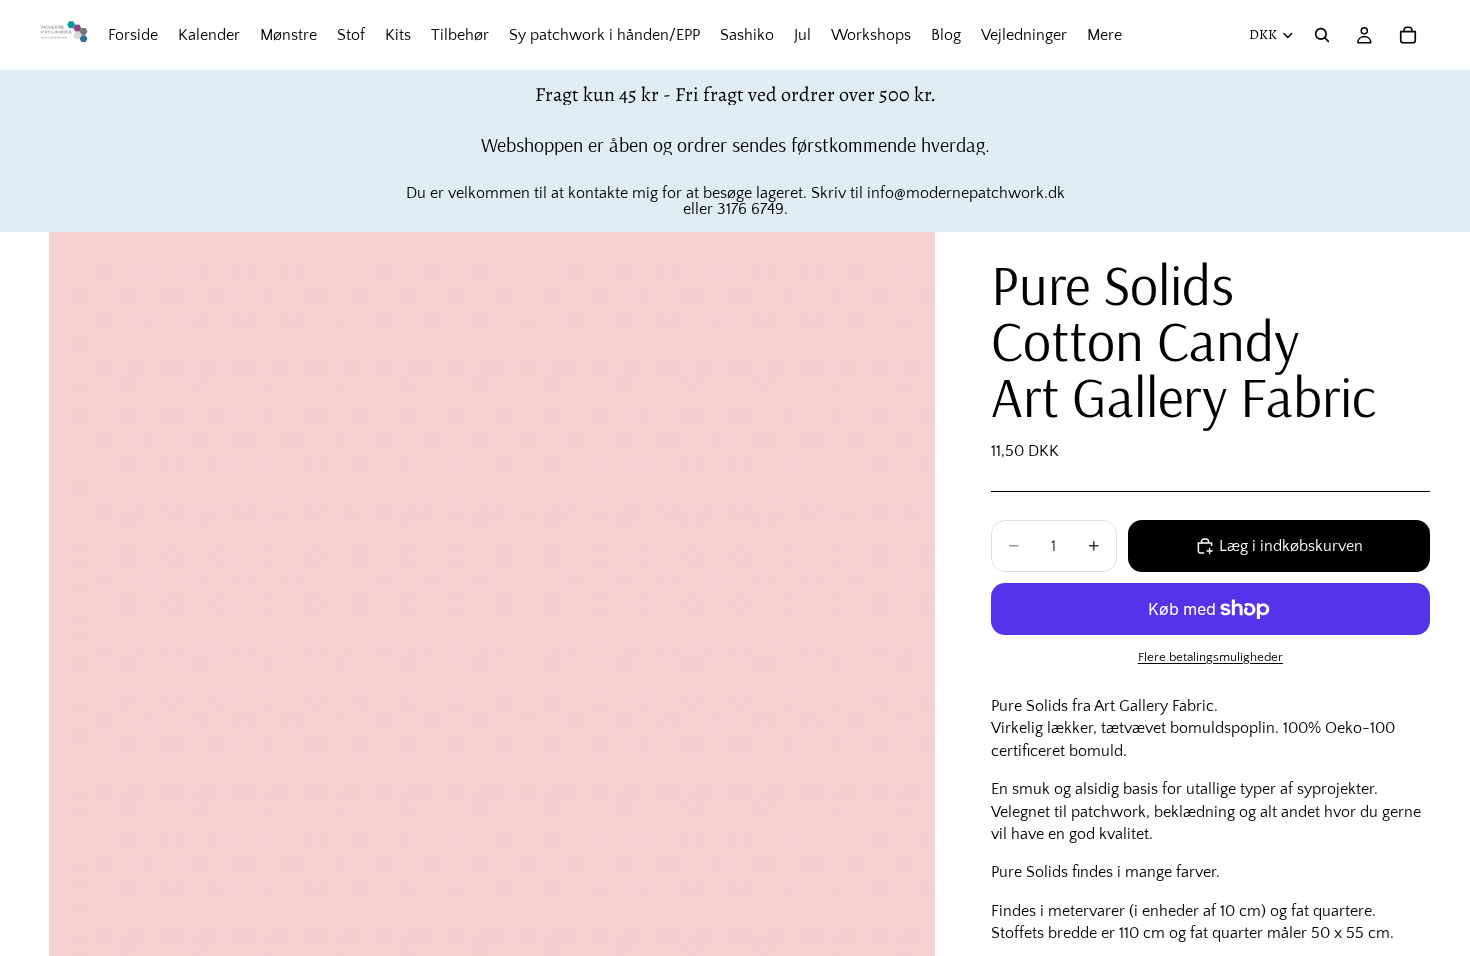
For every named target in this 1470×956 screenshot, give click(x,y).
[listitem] (1104, 35)
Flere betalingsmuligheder (1210, 657)
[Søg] (1322, 35)
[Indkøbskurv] (1408, 35)
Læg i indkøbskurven (1291, 546)
